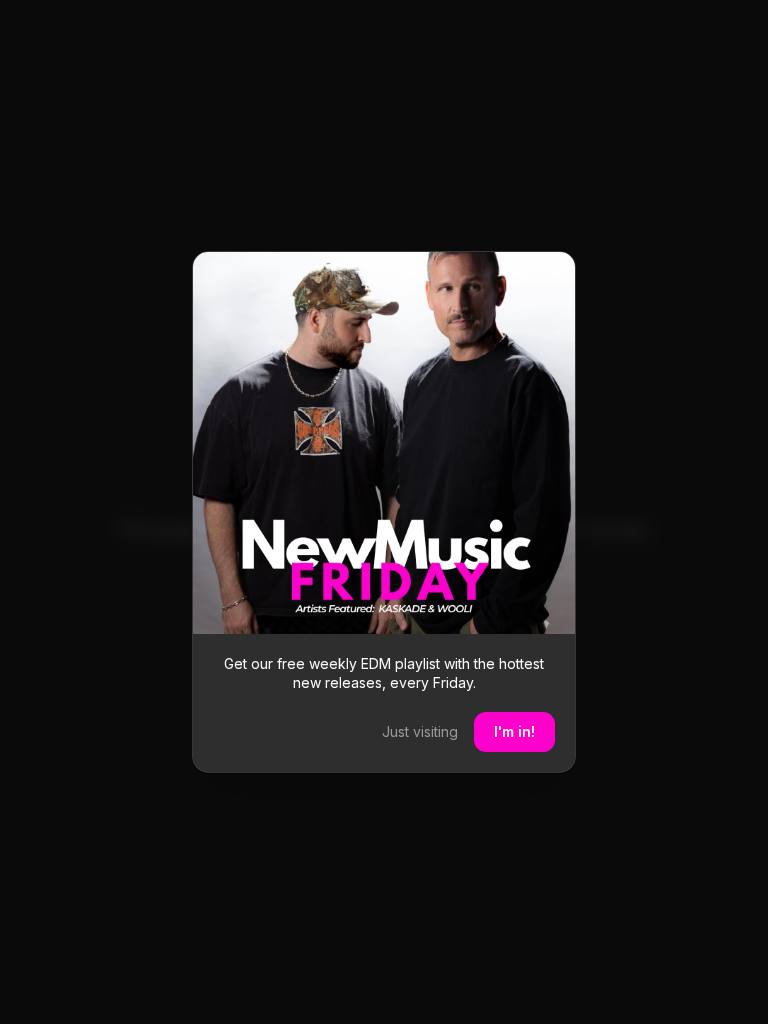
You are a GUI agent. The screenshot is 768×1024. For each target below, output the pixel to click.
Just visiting (420, 731)
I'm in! (514, 731)
